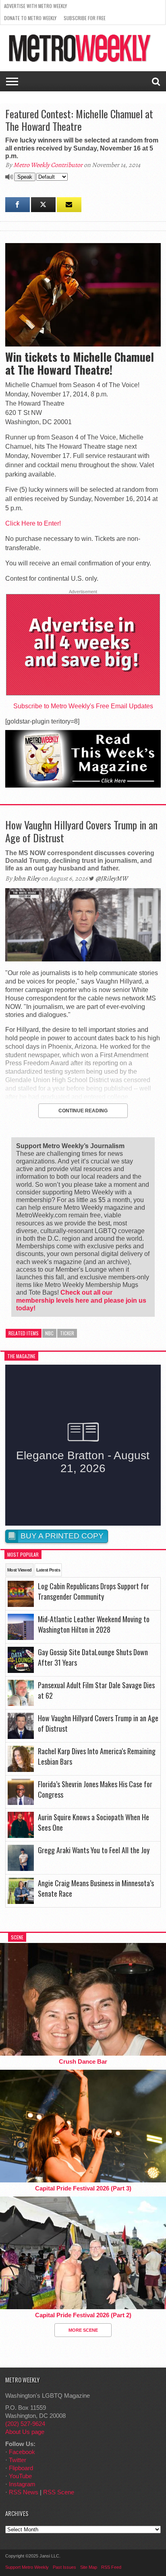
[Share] (18, 205)
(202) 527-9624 (25, 2424)
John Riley (27, 879)
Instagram (22, 2484)
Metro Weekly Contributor (48, 165)
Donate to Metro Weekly (30, 18)
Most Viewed (20, 1570)
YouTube (20, 2476)
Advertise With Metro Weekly (35, 6)
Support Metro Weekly (27, 2567)
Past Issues (64, 2567)
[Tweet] (43, 205)
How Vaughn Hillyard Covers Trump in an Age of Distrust (81, 831)
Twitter (18, 2460)
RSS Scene (59, 2492)
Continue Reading (83, 1111)
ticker (67, 1333)
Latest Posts (48, 1570)
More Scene (83, 2330)
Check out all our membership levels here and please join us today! (81, 1300)
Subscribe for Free (85, 18)
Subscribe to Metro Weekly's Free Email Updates (83, 706)
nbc (49, 1333)
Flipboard (21, 2468)
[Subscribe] (69, 205)
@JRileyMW (112, 879)
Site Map (89, 2567)
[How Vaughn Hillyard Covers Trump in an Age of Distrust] (83, 959)
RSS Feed (111, 2567)
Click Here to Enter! (33, 523)
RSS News (24, 2492)
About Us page (25, 2432)
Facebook (22, 2452)
